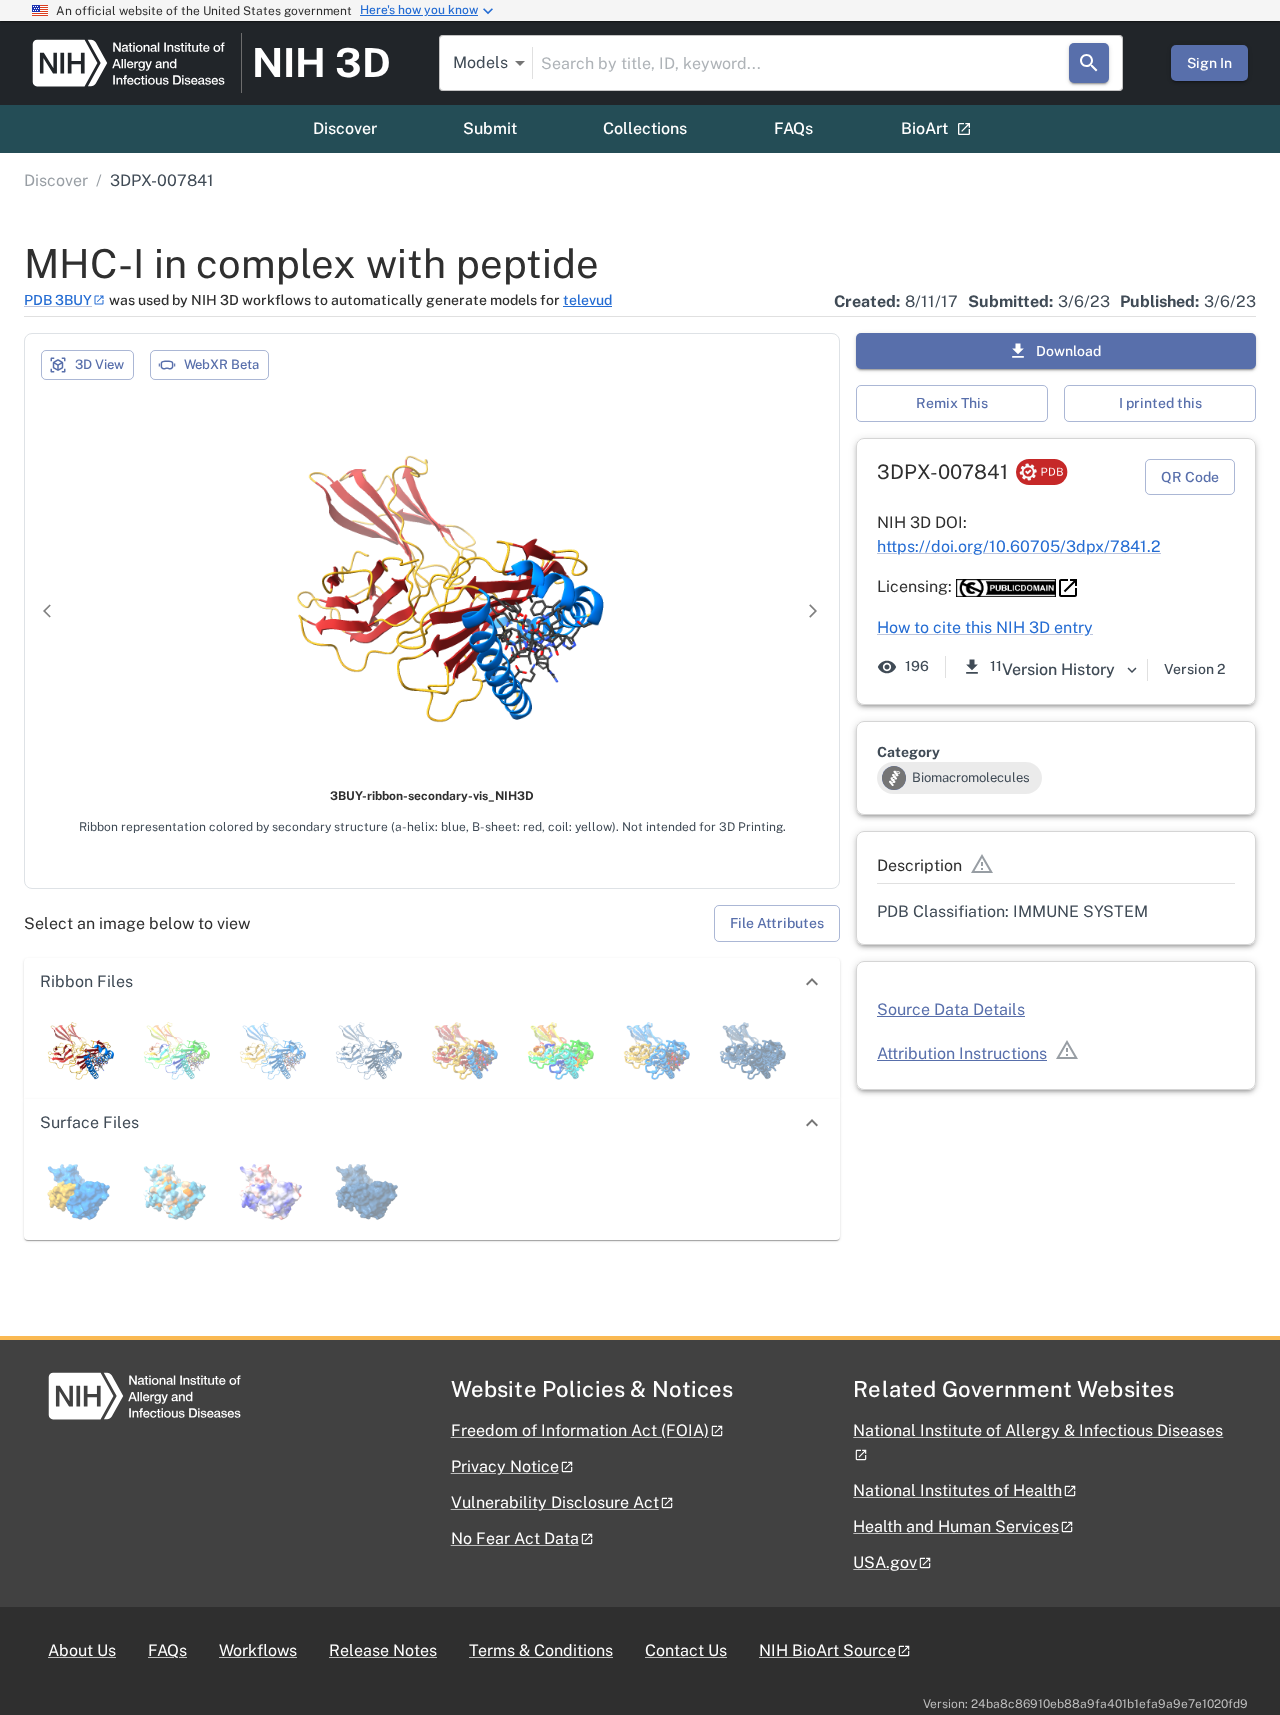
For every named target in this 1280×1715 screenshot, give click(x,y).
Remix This (952, 403)
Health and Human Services (956, 1526)
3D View (99, 364)
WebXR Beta (221, 364)
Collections (645, 128)
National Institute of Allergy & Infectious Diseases (1038, 1430)
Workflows (258, 1650)
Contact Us (686, 1650)
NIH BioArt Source (827, 1650)
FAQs (793, 128)
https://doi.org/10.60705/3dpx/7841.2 (1019, 546)
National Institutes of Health (957, 1490)
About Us (82, 1650)
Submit (490, 128)
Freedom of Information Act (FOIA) (580, 1430)
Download (1068, 351)
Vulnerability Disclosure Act (555, 1502)
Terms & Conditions (541, 1650)
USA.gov (885, 1562)
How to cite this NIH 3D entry (985, 627)
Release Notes (383, 1650)
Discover (345, 128)
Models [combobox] (480, 62)
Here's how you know (419, 10)
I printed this (1160, 403)
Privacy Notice (505, 1466)
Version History (1058, 669)
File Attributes (777, 923)
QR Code (1190, 477)
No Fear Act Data (515, 1538)
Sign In (1209, 63)
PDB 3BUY (58, 300)
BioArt (924, 128)
